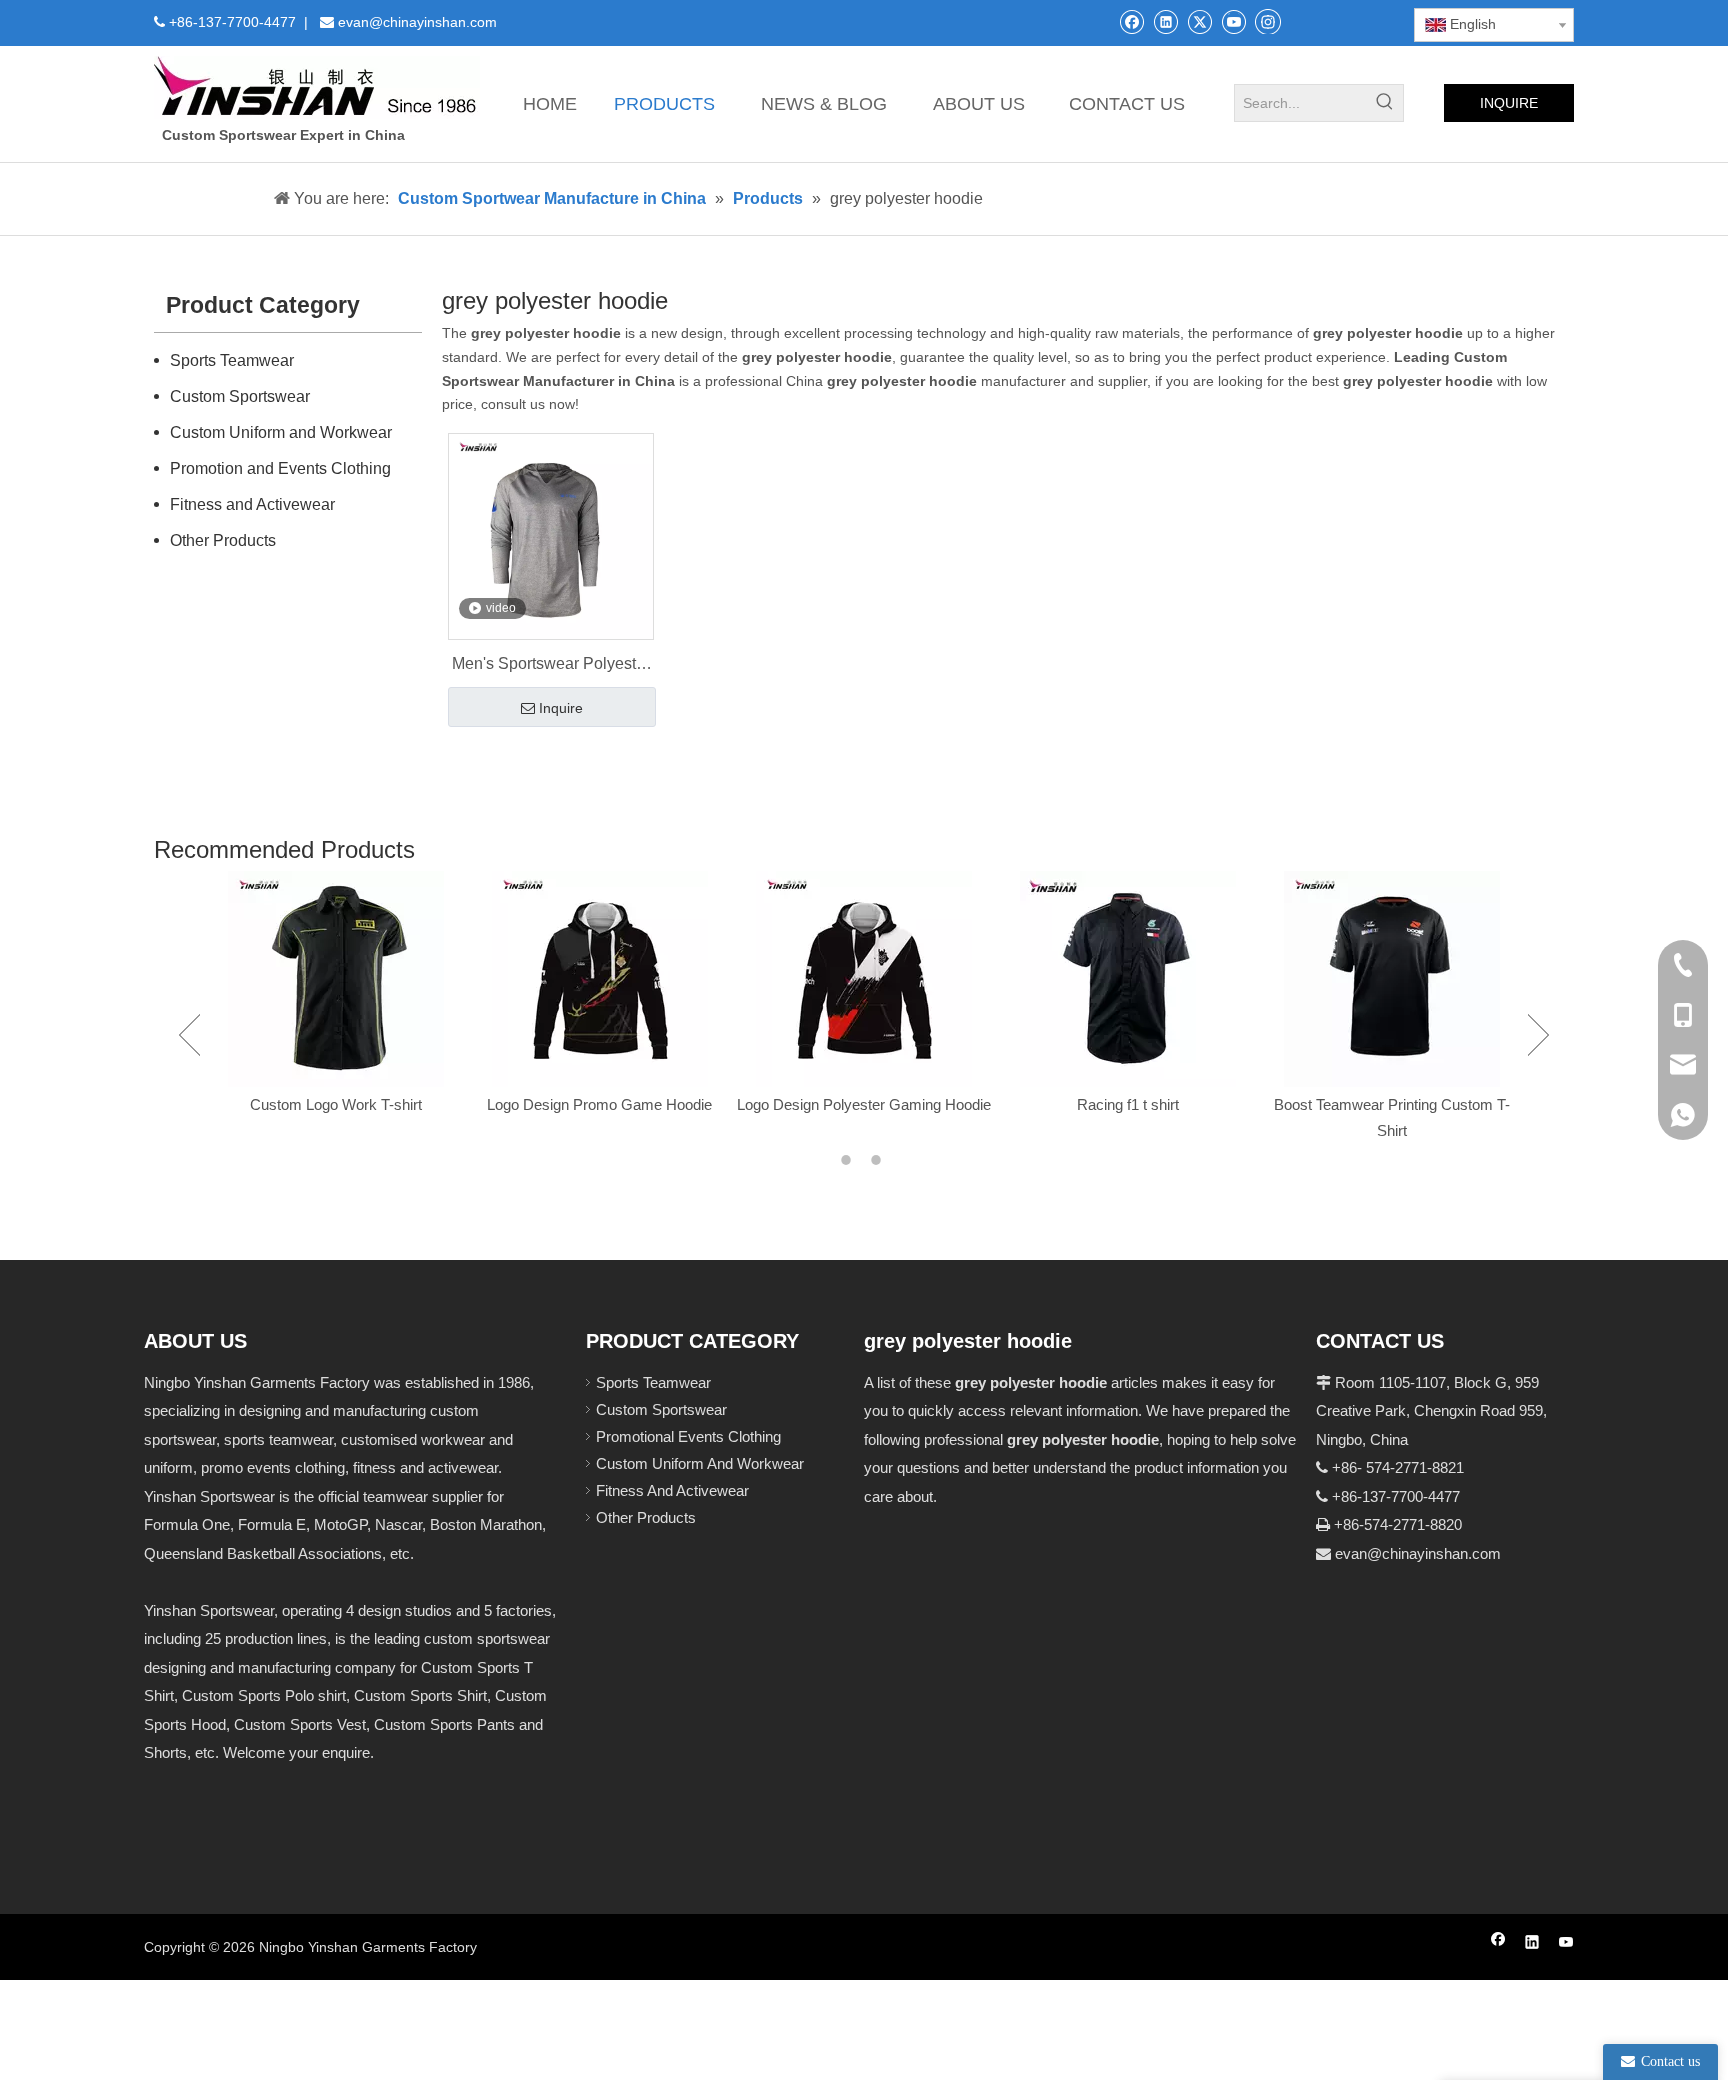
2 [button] (879, 1160)
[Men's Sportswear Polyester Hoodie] (551, 535)
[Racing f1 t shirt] (1128, 979)
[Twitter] (1199, 21)
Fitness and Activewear (252, 504)
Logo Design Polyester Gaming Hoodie (864, 1104)
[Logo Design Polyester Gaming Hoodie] (864, 979)
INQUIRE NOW (1509, 108)
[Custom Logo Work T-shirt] (336, 979)
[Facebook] (1131, 21)
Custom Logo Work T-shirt (336, 1104)
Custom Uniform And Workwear (700, 1463)
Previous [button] (189, 1035)
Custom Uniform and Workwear (281, 432)
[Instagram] (1268, 21)
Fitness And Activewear (672, 1490)
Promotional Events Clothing (688, 1436)
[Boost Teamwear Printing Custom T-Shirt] (1392, 979)
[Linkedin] (1165, 21)
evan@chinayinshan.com (1418, 1553)
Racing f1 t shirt (1128, 1104)
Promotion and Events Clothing (280, 468)
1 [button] (849, 1160)
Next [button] (1538, 1035)
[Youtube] (1233, 21)
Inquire (561, 708)
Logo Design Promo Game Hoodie (599, 1104)
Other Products (223, 540)
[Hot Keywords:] (1385, 103)
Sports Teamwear (232, 360)
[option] (336, 994)
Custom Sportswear (240, 396)
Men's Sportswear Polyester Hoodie (551, 666)
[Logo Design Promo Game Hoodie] (600, 979)
